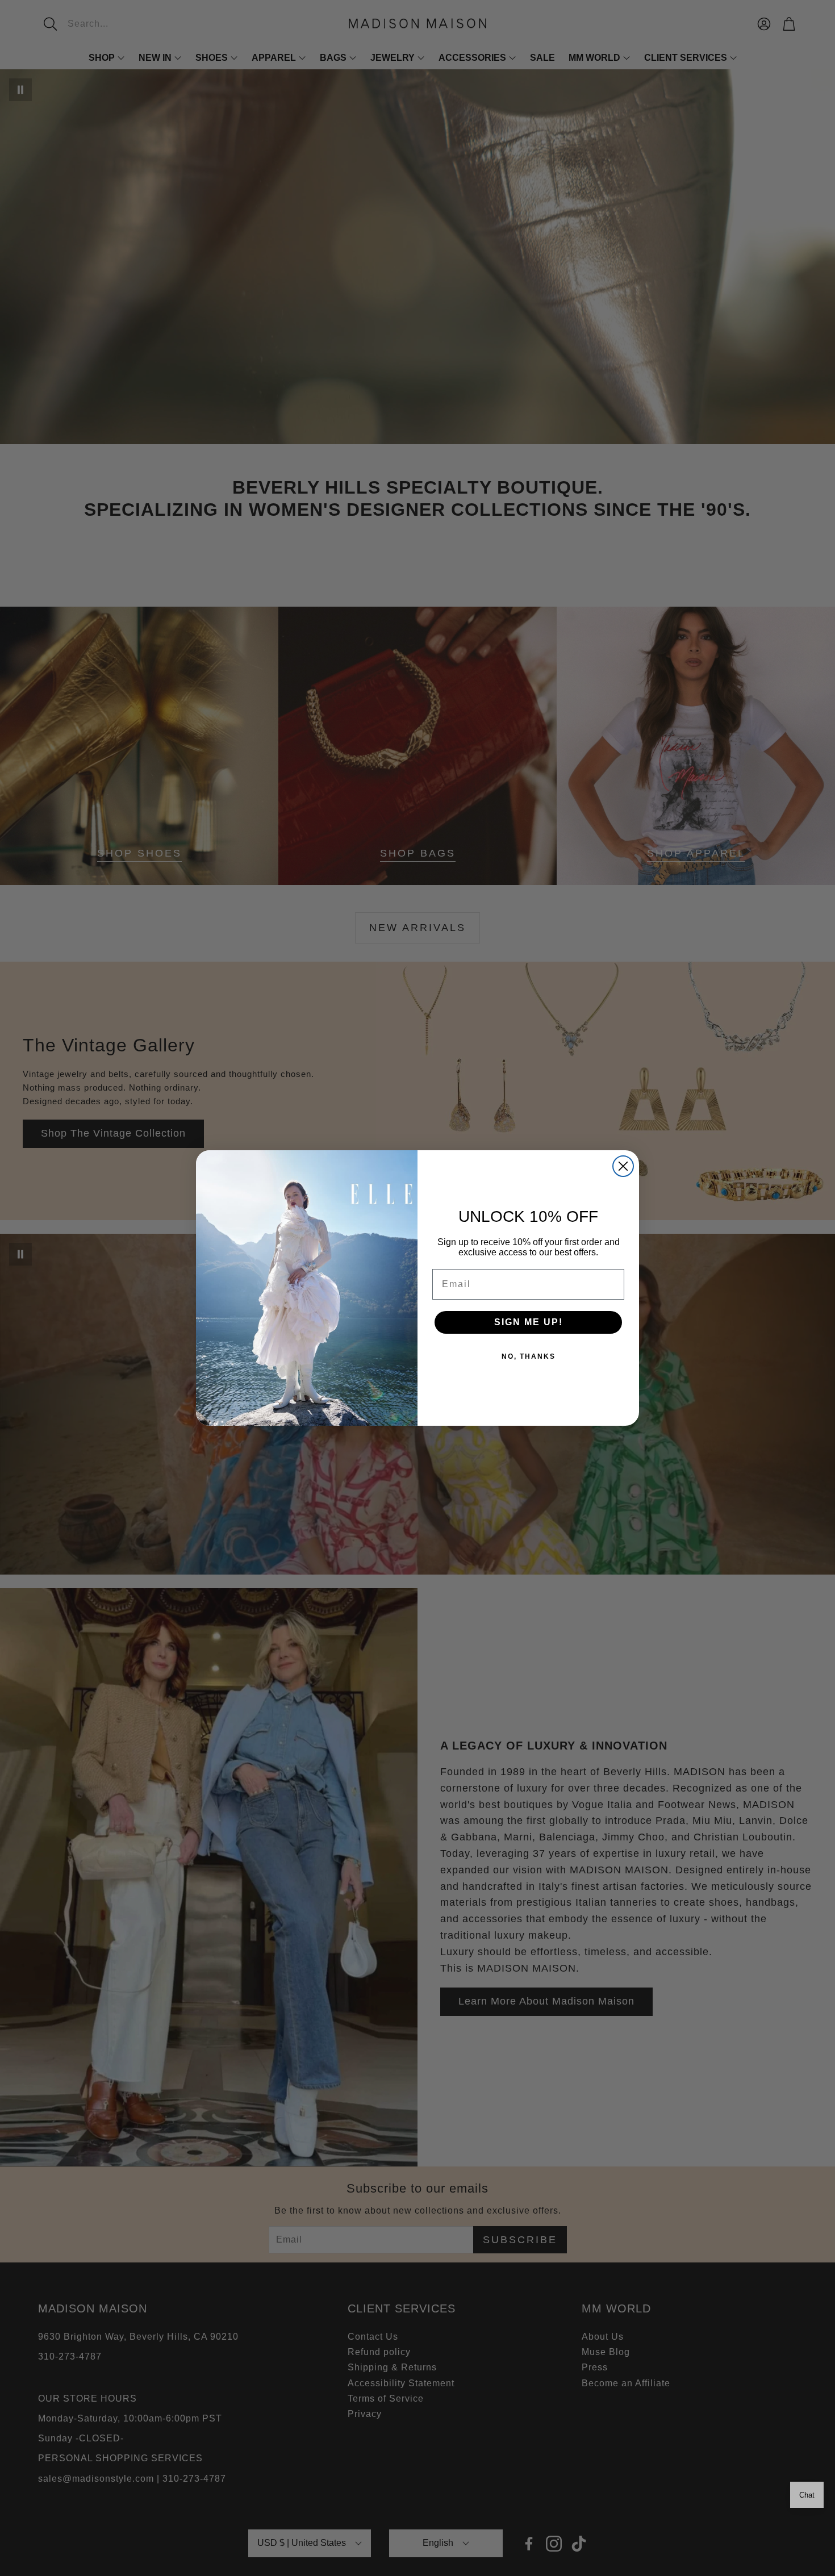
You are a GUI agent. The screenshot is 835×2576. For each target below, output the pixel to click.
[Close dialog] (623, 1166)
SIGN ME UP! (529, 1322)
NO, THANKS (529, 1356)
